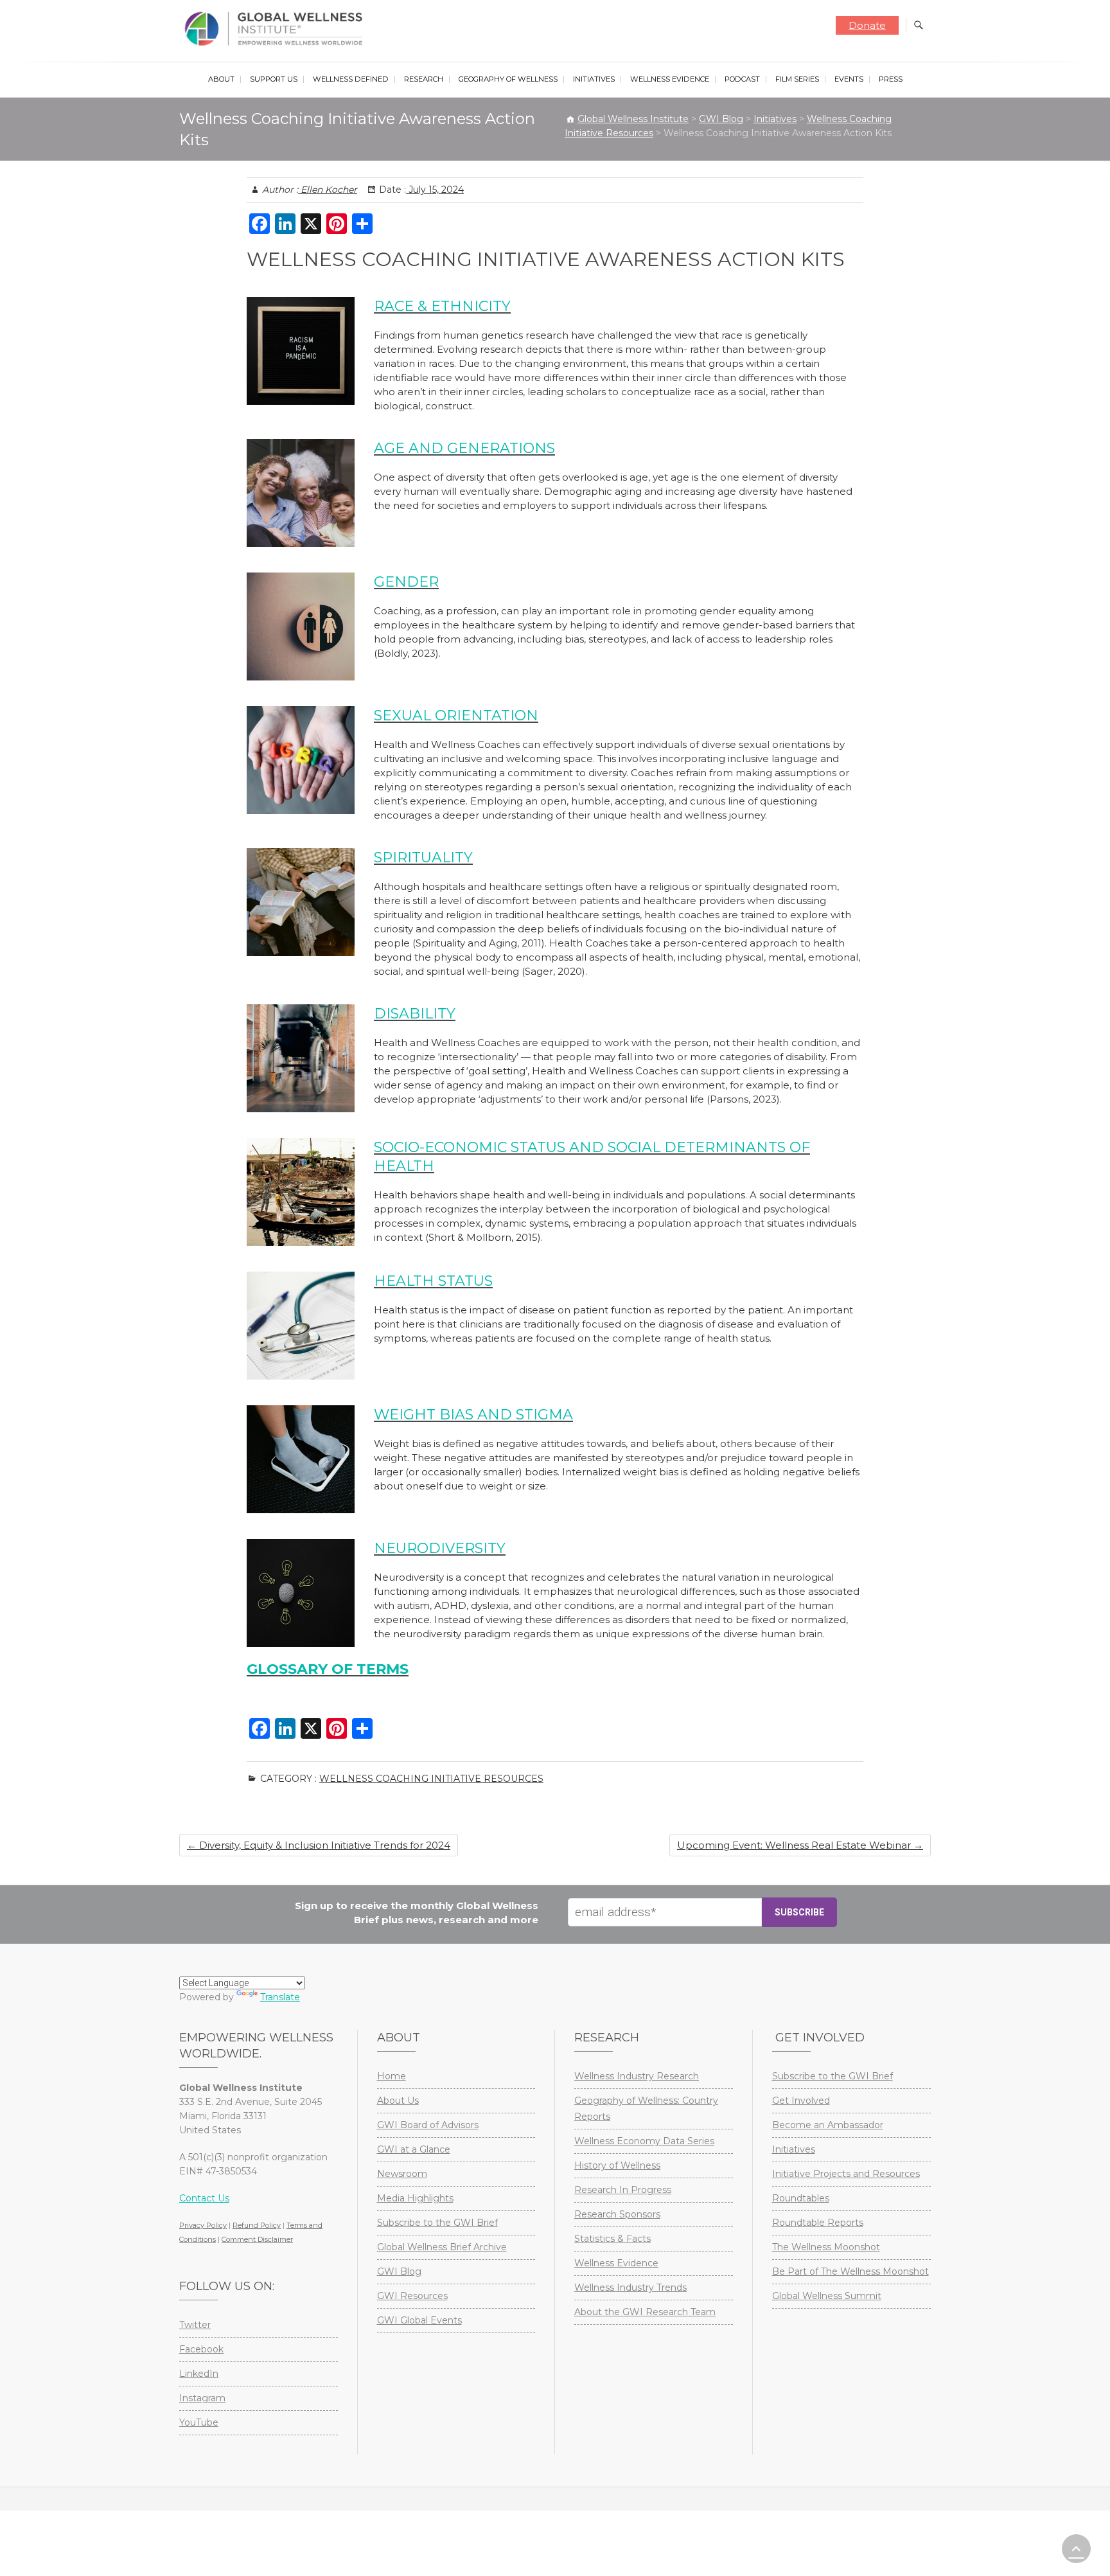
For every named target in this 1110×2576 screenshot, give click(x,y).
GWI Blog (399, 2271)
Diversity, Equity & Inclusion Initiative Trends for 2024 (319, 1845)
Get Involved (801, 2101)
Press (891, 79)
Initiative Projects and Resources (846, 2174)
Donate (867, 25)
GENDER (406, 582)
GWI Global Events (419, 2320)
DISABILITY (415, 1014)
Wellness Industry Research (637, 2076)
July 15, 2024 (435, 190)
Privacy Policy (203, 2225)
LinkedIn (199, 2374)
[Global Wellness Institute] (277, 29)
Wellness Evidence (670, 79)
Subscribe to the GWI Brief (437, 2223)
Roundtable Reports (818, 2223)
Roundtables (801, 2198)
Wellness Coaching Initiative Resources (431, 1779)
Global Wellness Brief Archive (442, 2247)
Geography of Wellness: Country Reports (646, 2109)
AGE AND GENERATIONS (464, 448)
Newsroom (402, 2174)
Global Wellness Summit (827, 2296)
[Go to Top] (1076, 2549)
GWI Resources (412, 2296)
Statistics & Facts (612, 2239)
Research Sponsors (617, 2214)
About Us (398, 2101)
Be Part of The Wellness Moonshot (850, 2271)
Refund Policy (257, 2225)
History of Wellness (617, 2165)
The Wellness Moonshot (826, 2247)
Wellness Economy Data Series (644, 2141)
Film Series (797, 79)
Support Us (274, 79)
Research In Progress (623, 2190)
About (221, 79)
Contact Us (204, 2198)
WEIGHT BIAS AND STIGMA (473, 1415)
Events (849, 79)
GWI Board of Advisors (428, 2125)
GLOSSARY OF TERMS (328, 1669)
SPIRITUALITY (423, 857)
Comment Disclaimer (257, 2239)
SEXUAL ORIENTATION (456, 715)
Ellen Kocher (328, 190)
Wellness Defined (351, 79)
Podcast (742, 79)
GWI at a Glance (414, 2149)
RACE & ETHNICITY (442, 306)
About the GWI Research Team (645, 2312)
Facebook (201, 2349)
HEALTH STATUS (433, 1281)
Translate (280, 1997)
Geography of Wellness (508, 79)
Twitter (195, 2325)
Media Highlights (415, 2198)
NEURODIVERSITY (440, 1548)
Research (424, 79)
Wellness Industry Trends (630, 2287)
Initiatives (594, 79)
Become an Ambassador (828, 2125)
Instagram (202, 2398)
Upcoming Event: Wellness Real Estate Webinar (800, 1845)
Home (392, 2076)
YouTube (199, 2422)
